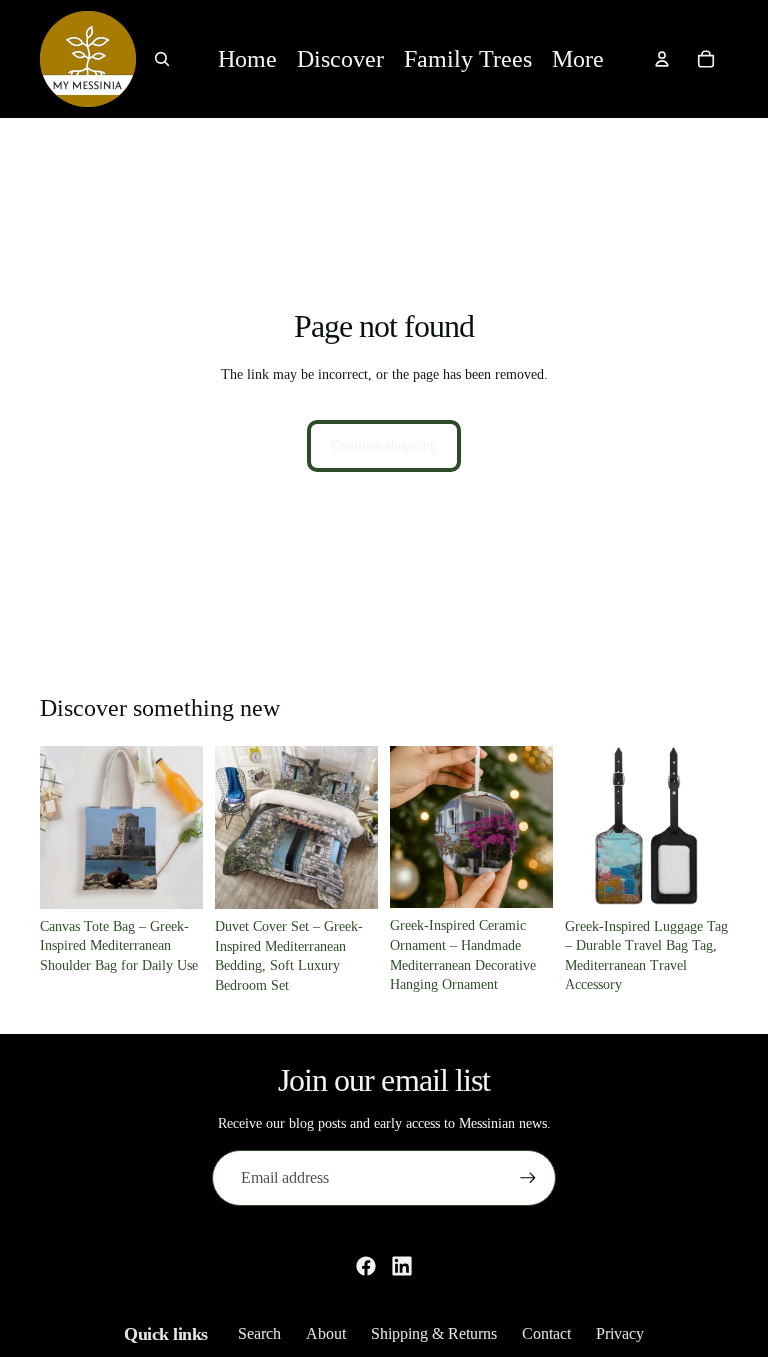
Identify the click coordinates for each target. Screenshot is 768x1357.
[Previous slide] (62, 828)
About (326, 1333)
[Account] (662, 59)
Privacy (620, 1333)
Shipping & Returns (434, 1333)
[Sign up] (528, 1178)
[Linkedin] (402, 1266)
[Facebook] (366, 1266)
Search (259, 1333)
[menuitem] (578, 59)
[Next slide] (181, 828)
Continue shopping (384, 445)
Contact (546, 1333)
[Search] (162, 59)
